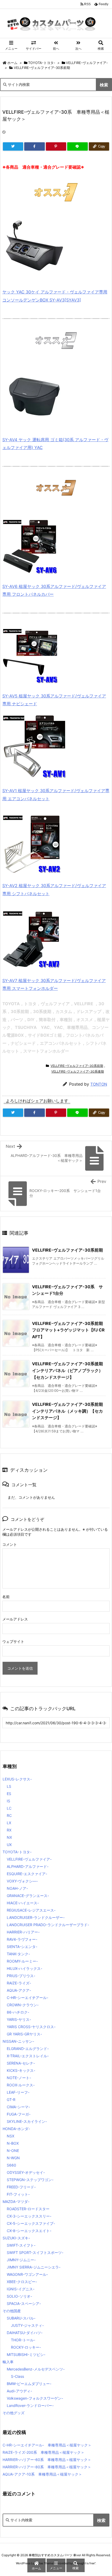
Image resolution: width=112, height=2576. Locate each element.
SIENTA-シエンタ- (22, 1947)
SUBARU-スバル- (21, 2318)
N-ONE (13, 2151)
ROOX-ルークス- (21, 2085)
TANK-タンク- (18, 1954)
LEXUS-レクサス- (17, 1779)
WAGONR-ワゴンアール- (27, 2274)
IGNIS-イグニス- (21, 2289)
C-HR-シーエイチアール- (27, 1998)
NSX (11, 2136)
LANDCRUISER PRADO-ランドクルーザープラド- (48, 1925)
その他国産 (12, 2311)
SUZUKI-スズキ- (16, 2238)
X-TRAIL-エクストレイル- (28, 2056)
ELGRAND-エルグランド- (28, 2049)
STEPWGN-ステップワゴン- (30, 2180)
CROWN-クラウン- (23, 2005)
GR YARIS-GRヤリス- (24, 2034)
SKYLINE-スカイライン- (27, 2121)
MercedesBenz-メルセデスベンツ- (36, 2369)
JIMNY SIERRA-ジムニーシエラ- (34, 2267)
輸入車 (8, 2362)
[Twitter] (13, 146)
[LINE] (77, 146)
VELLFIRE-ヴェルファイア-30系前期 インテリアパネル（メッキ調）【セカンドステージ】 (70, 1411)
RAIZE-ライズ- (19, 1983)
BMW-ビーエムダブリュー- (29, 2384)
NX (9, 1837)
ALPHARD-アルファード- (28, 1866)
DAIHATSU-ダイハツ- (25, 2333)
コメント (10, 1544)
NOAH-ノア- (17, 1888)
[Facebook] (34, 146)
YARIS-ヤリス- (19, 2019)
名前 (6, 1597)
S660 (11, 2165)
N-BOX (13, 2143)
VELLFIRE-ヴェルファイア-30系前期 (42, 68)
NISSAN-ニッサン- (18, 2041)
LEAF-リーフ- (18, 2092)
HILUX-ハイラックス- (24, 1968)
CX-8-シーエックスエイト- (29, 2231)
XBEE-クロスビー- (22, 2282)
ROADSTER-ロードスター (28, 2209)
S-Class (17, 2376)
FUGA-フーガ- (19, 2114)
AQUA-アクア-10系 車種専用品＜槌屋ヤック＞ (42, 2474)
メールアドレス (15, 1619)
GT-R (11, 2100)
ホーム (12, 63)
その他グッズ (14, 2413)
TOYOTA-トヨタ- (42, 63)
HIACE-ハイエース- (23, 1903)
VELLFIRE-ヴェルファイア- (87, 63)
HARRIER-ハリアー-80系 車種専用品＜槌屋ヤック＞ (47, 2467)
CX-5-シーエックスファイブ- (31, 2223)
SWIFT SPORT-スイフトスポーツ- (35, 2253)
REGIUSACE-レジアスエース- (31, 1910)
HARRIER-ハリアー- (23, 1932)
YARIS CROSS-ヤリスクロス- (31, 2027)
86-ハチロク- (18, 2012)
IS (8, 1801)
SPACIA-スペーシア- (24, 2303)
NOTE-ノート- (19, 2078)
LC (9, 1808)
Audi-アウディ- (19, 2391)
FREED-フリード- (21, 2187)
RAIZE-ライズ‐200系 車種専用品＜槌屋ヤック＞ (43, 2452)
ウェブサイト (13, 1641)
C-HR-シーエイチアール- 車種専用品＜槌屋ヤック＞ (47, 2445)
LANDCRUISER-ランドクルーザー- (36, 1917)
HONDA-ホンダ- (16, 2129)
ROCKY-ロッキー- (26, 2347)
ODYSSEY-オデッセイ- (26, 2172)
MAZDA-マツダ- (16, 2202)
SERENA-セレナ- (21, 2063)
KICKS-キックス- (21, 2070)
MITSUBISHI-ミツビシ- (26, 2354)
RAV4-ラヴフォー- (22, 1939)
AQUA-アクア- (19, 1990)
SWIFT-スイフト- (21, 2245)
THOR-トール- (23, 2340)
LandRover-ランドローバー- (30, 2405)
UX (9, 1845)
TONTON (99, 1084)
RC (9, 1815)
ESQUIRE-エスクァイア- (27, 1874)
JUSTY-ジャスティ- (27, 2325)
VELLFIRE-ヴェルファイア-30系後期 (78, 1071)
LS (9, 1786)
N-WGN (13, 2158)
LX (9, 1823)
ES (9, 1794)
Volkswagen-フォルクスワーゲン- (35, 2398)
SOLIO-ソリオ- (19, 2296)
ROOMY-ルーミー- (22, 1961)
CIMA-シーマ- (18, 2107)
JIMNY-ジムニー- (21, 2260)
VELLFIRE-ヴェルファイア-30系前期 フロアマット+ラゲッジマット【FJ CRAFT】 (70, 1330)
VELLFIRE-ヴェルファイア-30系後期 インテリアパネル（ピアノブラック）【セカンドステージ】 (70, 1370)
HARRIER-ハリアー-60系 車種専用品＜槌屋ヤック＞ (47, 2460)
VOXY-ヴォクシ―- (22, 1881)
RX (9, 1830)
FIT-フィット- (18, 2194)
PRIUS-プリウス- (21, 1976)
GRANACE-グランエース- (28, 1896)
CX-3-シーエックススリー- (29, 2216)
